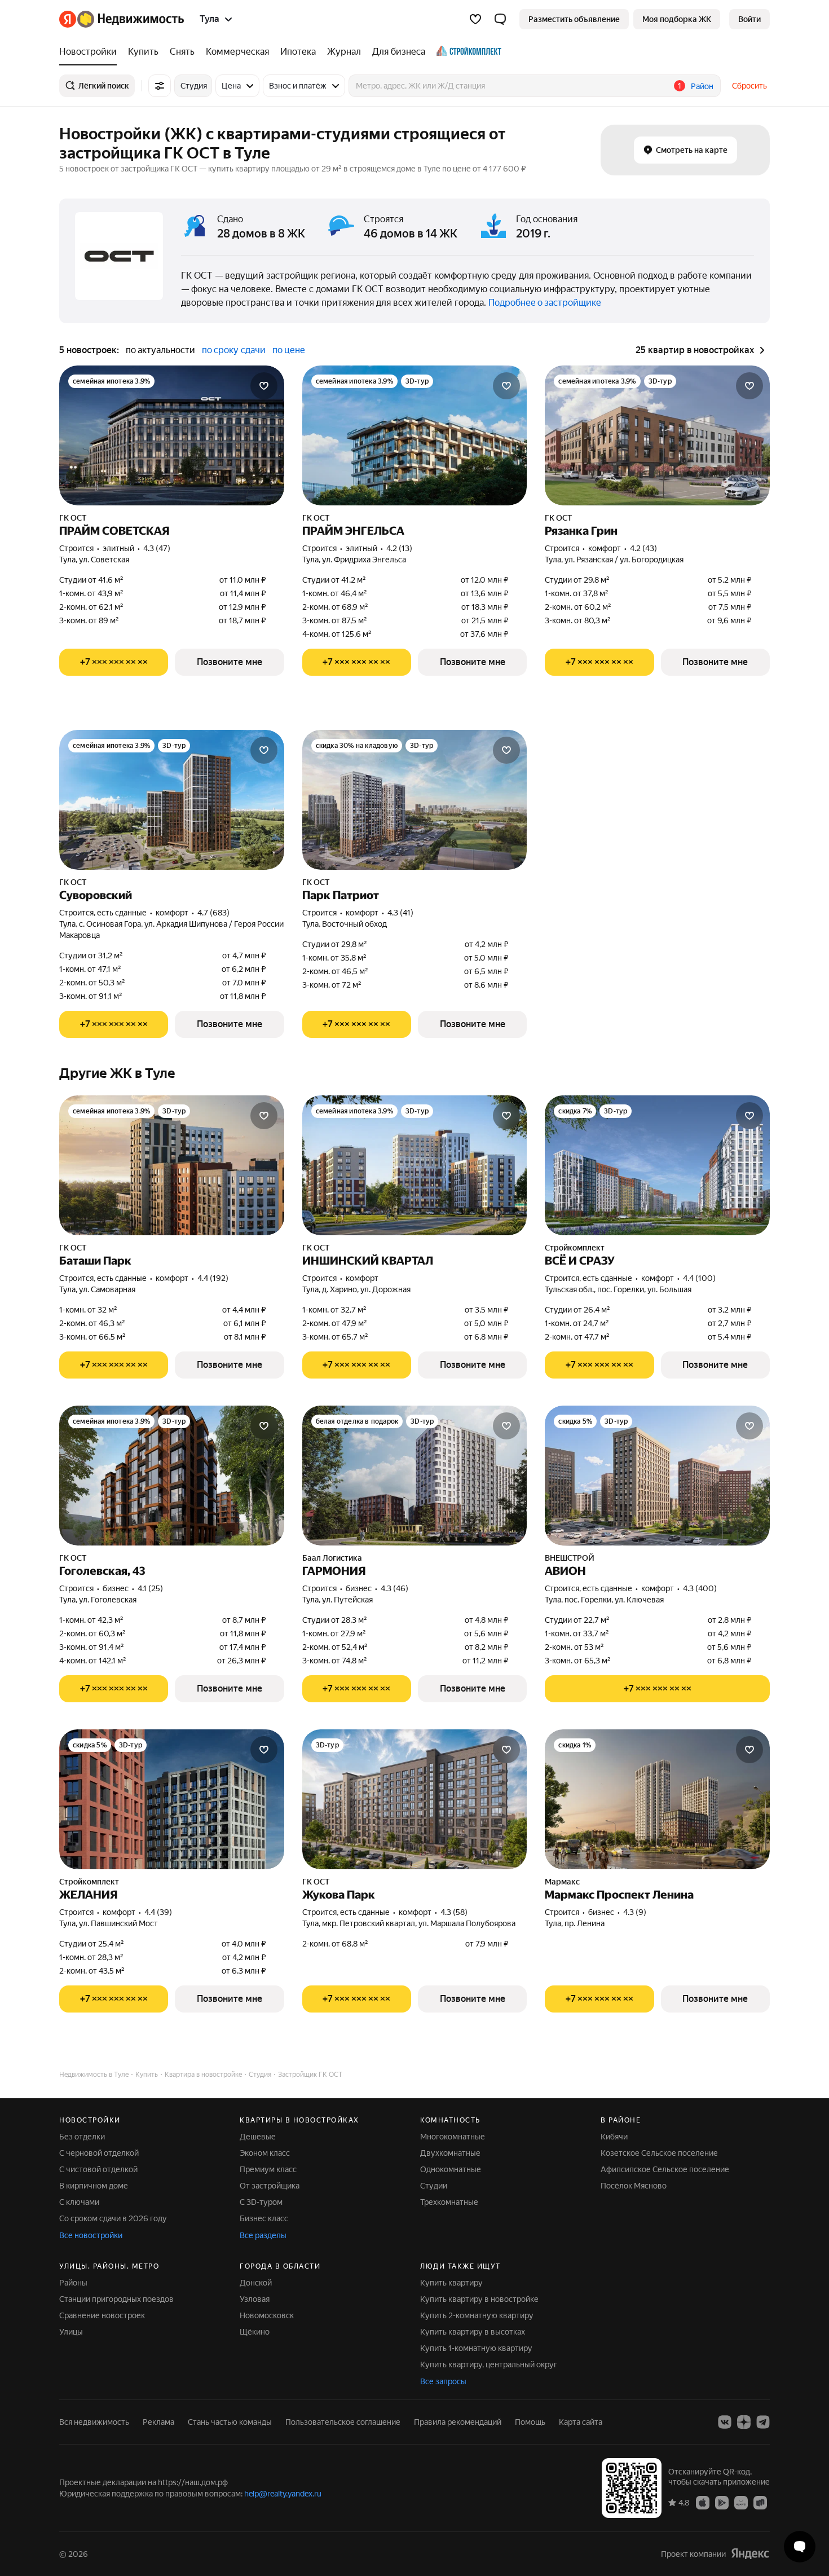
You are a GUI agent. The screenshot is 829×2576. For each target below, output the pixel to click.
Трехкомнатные (449, 2202)
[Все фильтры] (160, 86)
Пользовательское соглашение (343, 2422)
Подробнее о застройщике (545, 303)
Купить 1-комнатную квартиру (476, 2348)
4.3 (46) (394, 1588)
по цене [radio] (289, 350)
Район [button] (702, 86)
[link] (749, 19)
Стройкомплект (575, 1248)
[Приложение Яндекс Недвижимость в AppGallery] (741, 2502)
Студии (434, 2186)
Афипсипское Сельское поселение (665, 2169)
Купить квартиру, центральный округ (489, 2364)
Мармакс (562, 1882)
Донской (256, 2283)
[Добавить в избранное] (264, 386)
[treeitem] (91, 52)
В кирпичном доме (94, 2186)
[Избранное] (475, 19)
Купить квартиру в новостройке (479, 2299)
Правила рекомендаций (458, 2422)
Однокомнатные (451, 2169)
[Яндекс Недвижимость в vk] (725, 2422)
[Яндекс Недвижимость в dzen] (744, 2422)
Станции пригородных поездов (116, 2299)
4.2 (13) (399, 548)
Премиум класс (268, 2169)
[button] (500, 19)
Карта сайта (581, 2422)
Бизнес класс (264, 2218)
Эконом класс (265, 2153)
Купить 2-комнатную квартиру (477, 2315)
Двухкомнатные (450, 2153)
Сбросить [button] (749, 86)
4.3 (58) (454, 1912)
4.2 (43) (643, 548)
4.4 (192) (213, 1278)
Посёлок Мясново (634, 2186)
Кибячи (614, 2137)
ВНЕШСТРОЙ (570, 1558)
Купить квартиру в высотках (473, 2332)
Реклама (158, 2422)
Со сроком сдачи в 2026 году (113, 2218)
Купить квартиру (451, 2283)
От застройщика (270, 2186)
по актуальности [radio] (160, 350)
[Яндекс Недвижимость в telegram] (763, 2422)
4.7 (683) (213, 913)
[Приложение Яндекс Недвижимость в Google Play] (722, 2502)
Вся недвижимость (94, 2422)
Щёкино (255, 2332)
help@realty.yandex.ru (283, 2494)
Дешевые (258, 2137)
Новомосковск (267, 2315)
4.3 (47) (157, 548)
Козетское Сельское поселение (659, 2153)
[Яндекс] (750, 2554)
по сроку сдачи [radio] (234, 350)
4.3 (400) (700, 1588)
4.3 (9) (635, 1912)
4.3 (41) (400, 913)
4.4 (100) (699, 1278)
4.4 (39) (158, 1912)
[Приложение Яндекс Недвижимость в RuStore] (760, 2502)
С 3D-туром (261, 2202)
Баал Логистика (332, 1558)
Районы (73, 2283)
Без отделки (82, 2137)
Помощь (530, 2422)
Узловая (255, 2299)
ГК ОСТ (73, 518)
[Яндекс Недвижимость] (122, 19)
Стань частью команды (230, 2422)
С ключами (79, 2202)
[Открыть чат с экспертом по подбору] (800, 2547)
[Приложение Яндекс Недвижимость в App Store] (703, 2502)
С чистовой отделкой (98, 2169)
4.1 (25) (150, 1588)
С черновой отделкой (99, 2153)
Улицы (71, 2332)
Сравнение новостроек (102, 2315)
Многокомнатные (453, 2137)
